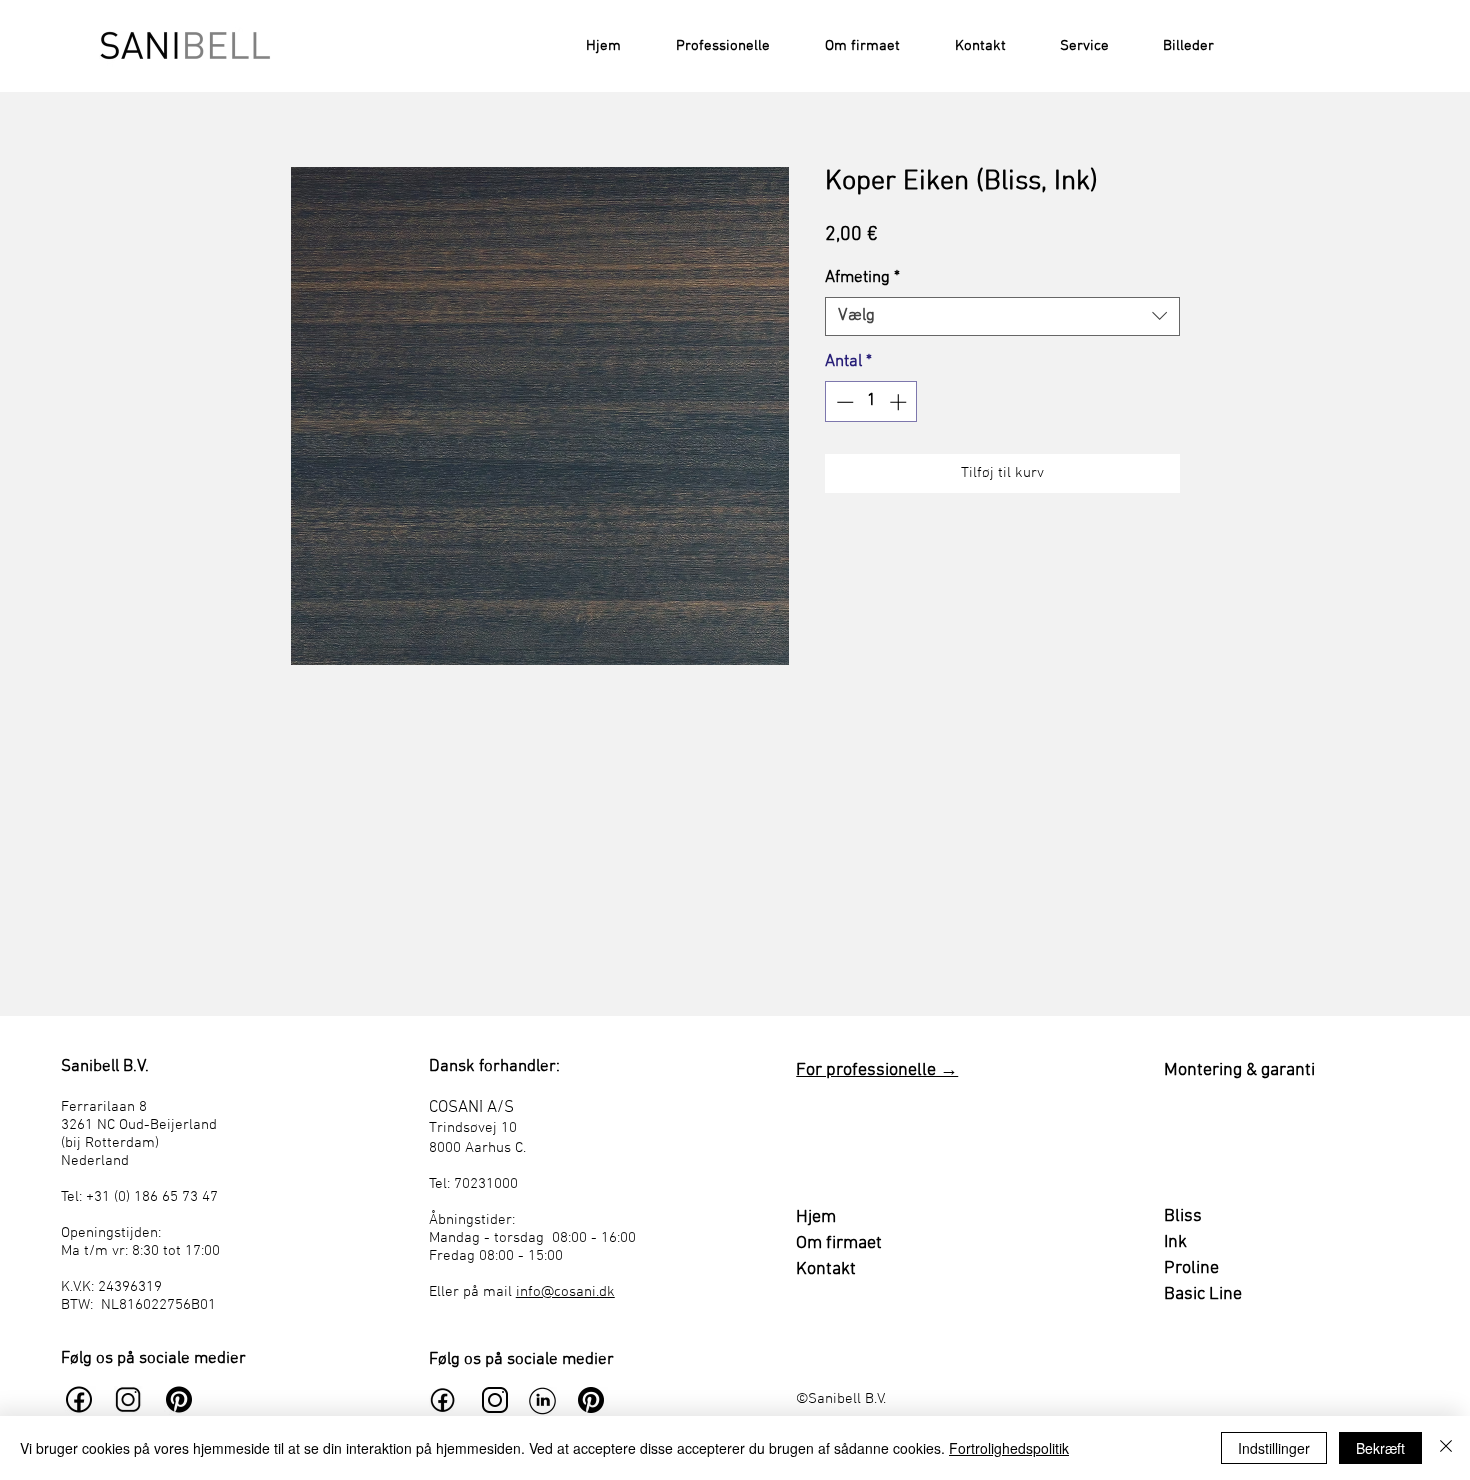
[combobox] (1002, 316)
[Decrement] (843, 402)
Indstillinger (1274, 1448)
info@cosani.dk (565, 1292)
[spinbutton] (871, 402)
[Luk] (1446, 1448)
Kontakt (826, 1269)
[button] (1072, 46)
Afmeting (862, 278)
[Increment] (900, 402)
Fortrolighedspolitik (1009, 1448)
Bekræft (1380, 1448)
